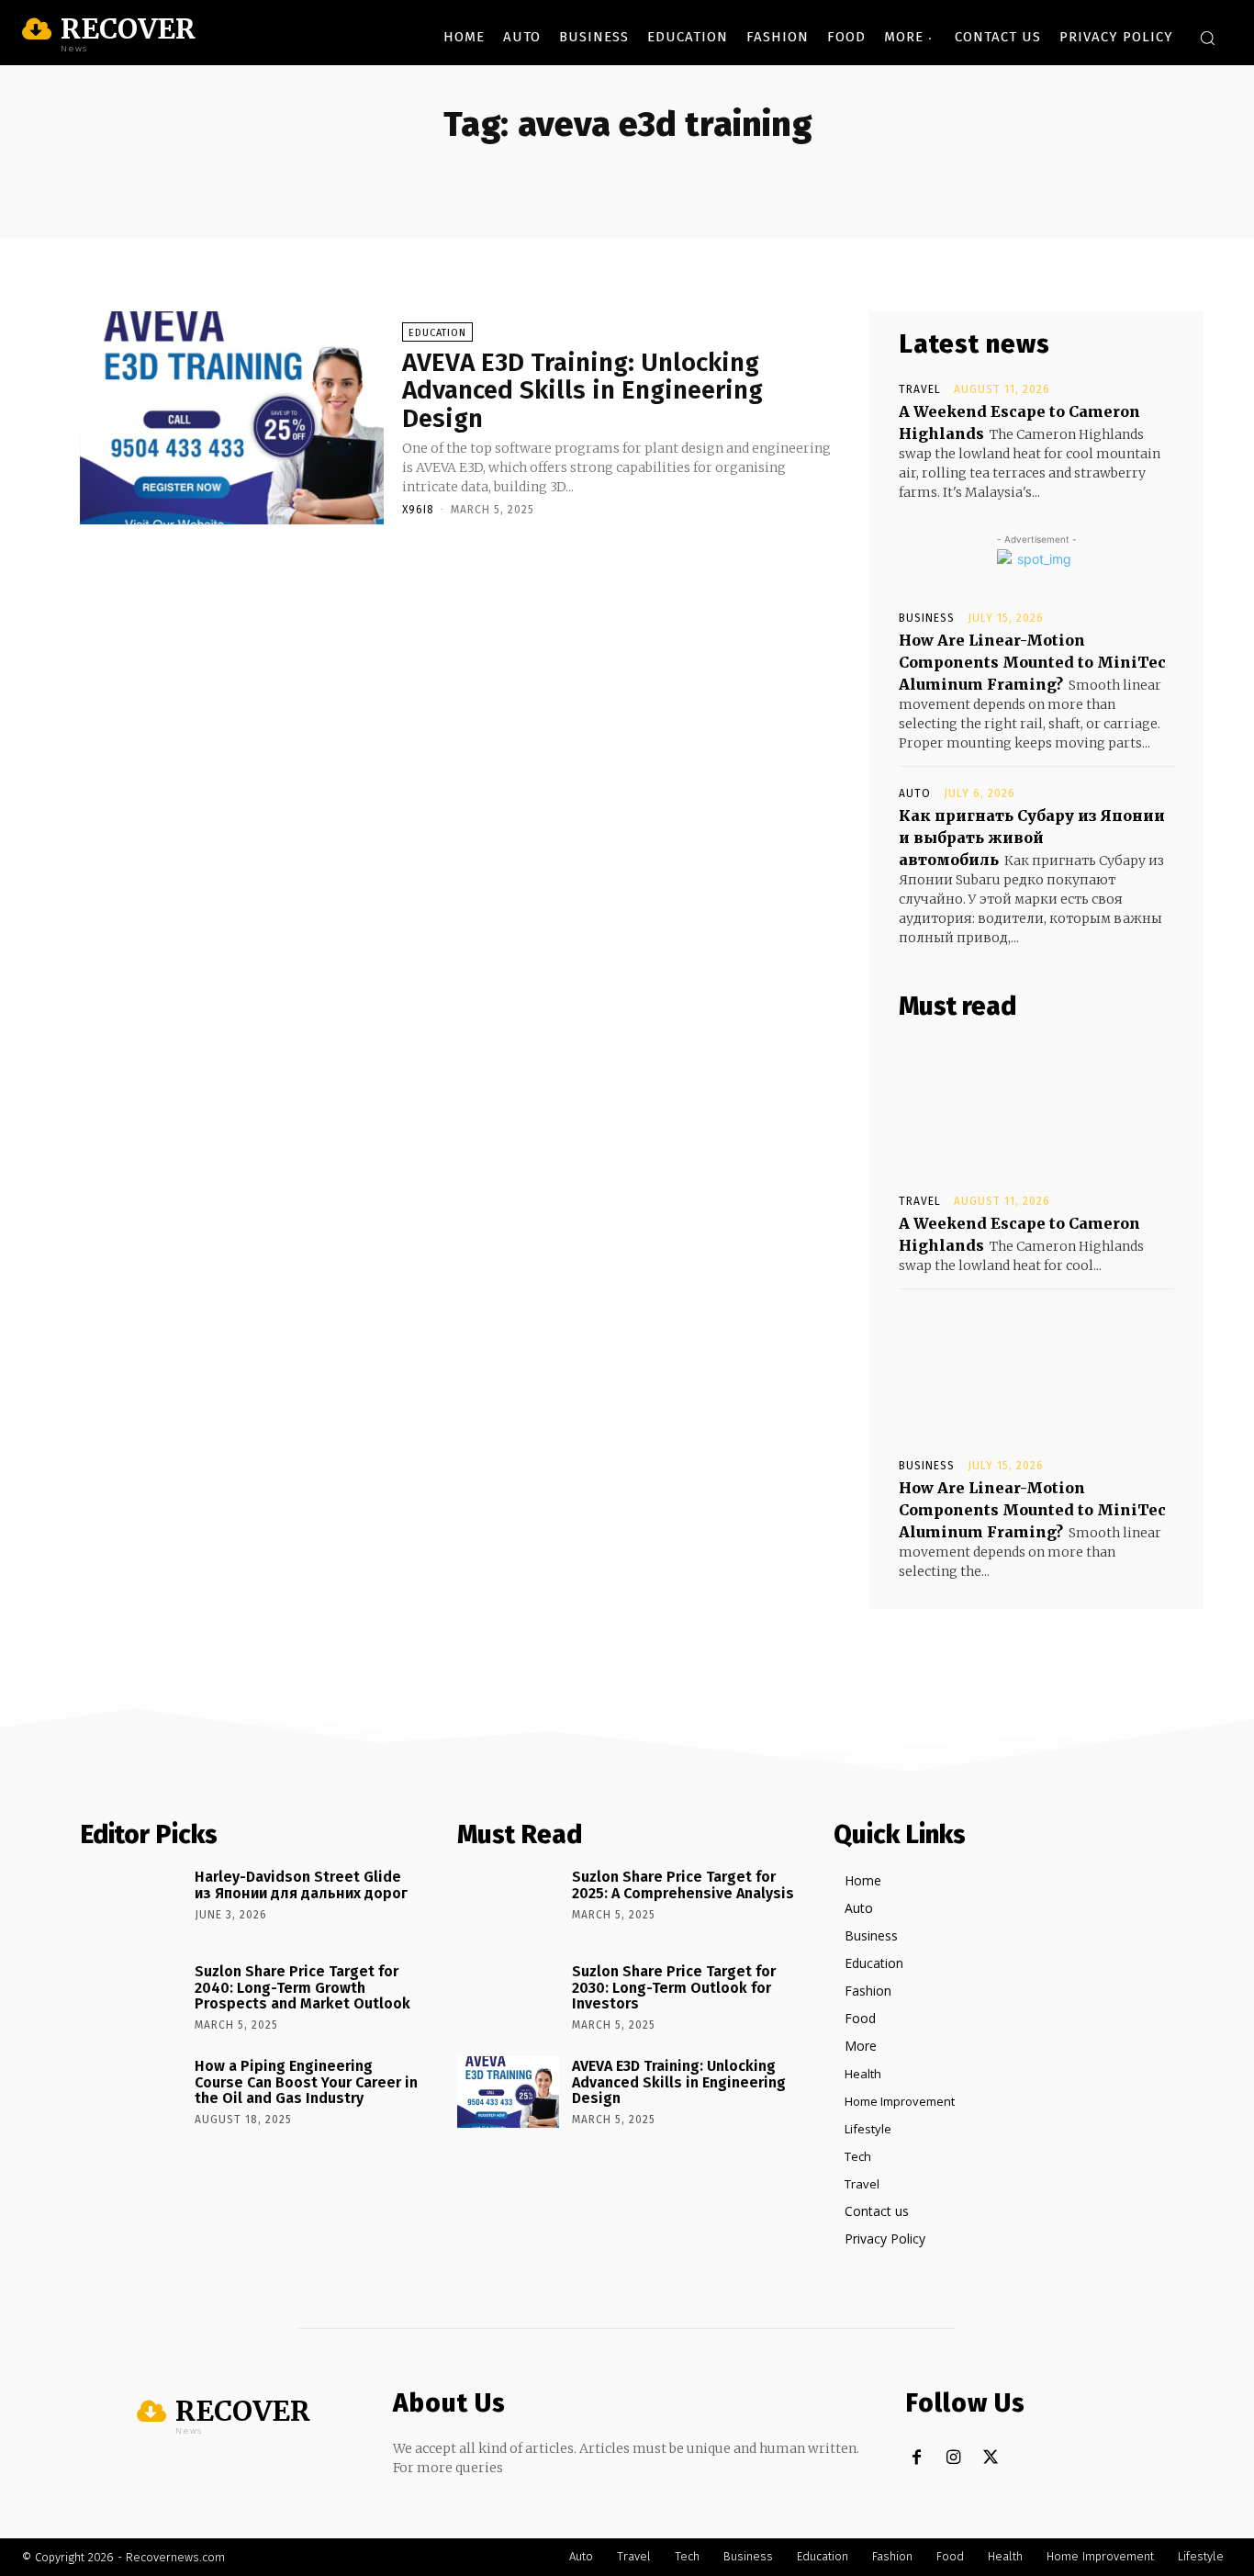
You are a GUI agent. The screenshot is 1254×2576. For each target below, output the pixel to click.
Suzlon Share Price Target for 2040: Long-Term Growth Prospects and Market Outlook (302, 1987)
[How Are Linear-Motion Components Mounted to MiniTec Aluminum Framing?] (1036, 1372)
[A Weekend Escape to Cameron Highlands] (1036, 1108)
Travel (920, 389)
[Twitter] (990, 2458)
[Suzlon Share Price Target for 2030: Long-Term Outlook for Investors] (508, 1997)
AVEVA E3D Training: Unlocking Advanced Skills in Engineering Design (582, 391)
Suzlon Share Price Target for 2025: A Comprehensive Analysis (683, 1885)
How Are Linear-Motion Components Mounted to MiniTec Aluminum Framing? (1032, 662)
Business (927, 618)
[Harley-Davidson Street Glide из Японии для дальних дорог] (131, 1903)
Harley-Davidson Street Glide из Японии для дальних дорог (301, 1885)
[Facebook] (917, 2458)
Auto (915, 793)
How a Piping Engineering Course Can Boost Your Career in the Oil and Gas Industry (306, 2082)
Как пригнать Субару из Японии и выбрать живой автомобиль (1032, 838)
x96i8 (418, 510)
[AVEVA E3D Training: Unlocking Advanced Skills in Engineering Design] (232, 418)
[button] (1207, 38)
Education (437, 333)
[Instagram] (953, 2458)
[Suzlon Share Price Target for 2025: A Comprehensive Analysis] (508, 1903)
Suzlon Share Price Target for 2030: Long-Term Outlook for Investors (674, 1987)
